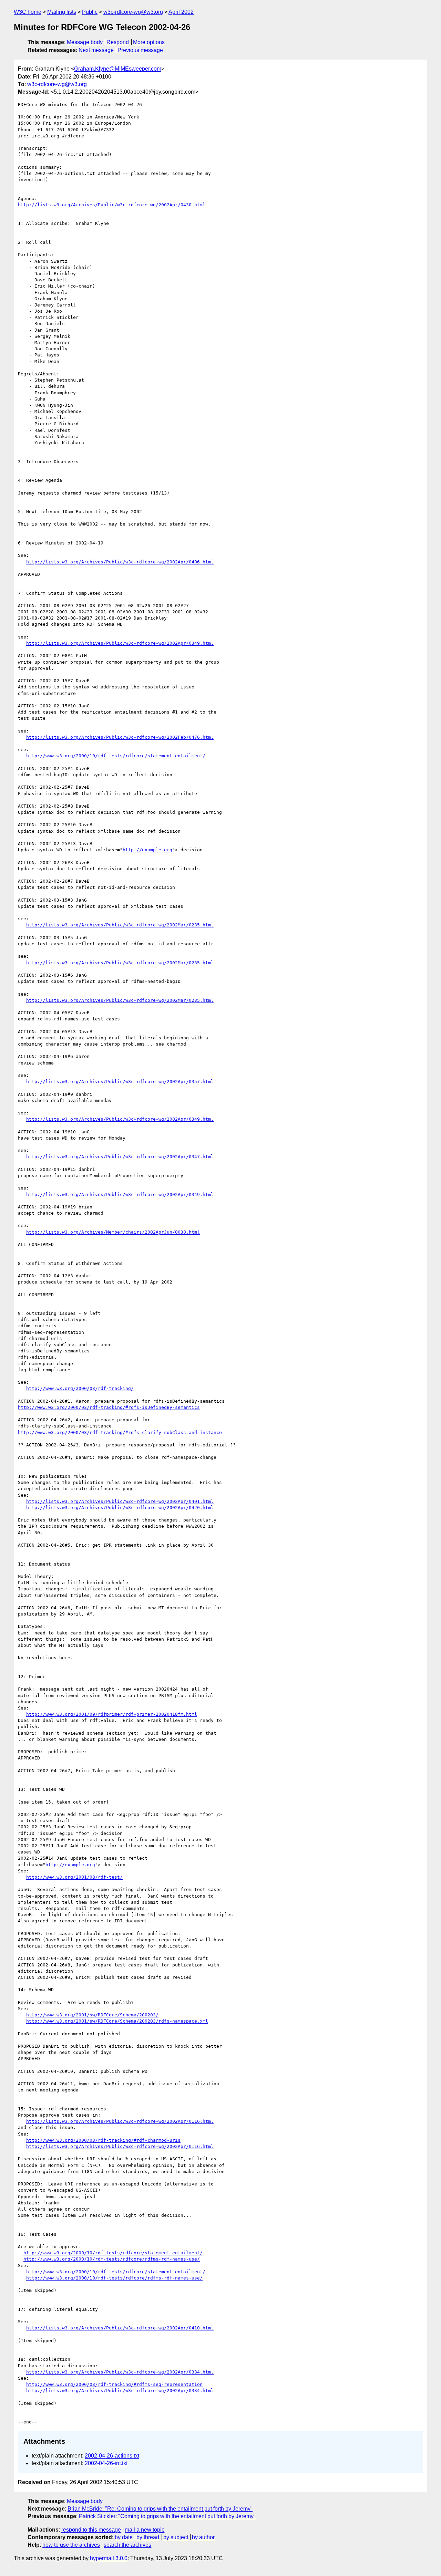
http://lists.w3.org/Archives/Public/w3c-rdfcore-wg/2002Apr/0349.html (120, 643)
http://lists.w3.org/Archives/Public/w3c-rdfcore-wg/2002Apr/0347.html (120, 1157)
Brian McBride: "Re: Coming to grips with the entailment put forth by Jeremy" (160, 2509)
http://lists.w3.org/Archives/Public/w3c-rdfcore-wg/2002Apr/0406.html (120, 562)
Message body (85, 42)
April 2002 (181, 12)
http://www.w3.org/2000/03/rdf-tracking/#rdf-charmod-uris (103, 2140)
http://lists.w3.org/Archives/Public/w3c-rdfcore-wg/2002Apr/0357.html (120, 1082)
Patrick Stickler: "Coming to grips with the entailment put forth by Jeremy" (167, 2516)
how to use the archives (71, 2545)
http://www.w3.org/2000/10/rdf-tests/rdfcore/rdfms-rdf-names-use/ (112, 2259)
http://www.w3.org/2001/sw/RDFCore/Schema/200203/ (92, 2015)
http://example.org (147, 850)
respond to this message (91, 2530)
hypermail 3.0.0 (109, 2558)
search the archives (127, 2545)
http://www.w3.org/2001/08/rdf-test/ (74, 1877)
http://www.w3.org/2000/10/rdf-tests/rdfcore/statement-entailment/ (116, 756)
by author (203, 2537)
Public (90, 12)
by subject (176, 2537)
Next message (96, 50)
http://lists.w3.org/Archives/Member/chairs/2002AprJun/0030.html (113, 1232)
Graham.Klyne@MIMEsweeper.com (118, 69)
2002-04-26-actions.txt (112, 2456)
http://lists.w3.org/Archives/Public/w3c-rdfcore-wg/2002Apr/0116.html (120, 2121)
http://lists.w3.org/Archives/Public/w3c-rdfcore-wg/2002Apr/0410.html (120, 2328)
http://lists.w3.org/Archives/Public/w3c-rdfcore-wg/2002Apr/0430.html (112, 205)
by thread (148, 2537)
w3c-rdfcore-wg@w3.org (133, 12)
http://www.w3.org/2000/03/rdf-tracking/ (80, 1388)
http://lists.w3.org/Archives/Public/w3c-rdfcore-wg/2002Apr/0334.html (120, 2372)
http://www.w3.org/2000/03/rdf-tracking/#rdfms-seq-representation (114, 2384)
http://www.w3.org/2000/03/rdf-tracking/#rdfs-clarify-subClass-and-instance (120, 1432)
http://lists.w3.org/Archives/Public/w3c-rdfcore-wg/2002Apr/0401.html (120, 1501)
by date (124, 2537)
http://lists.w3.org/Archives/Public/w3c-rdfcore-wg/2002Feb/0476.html (120, 737)
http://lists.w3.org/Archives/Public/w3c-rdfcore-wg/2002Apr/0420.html (120, 1508)
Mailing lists (62, 12)
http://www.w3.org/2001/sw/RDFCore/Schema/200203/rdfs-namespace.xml (117, 2021)
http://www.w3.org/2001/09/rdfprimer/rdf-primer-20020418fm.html (112, 1714)
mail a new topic (145, 2530)
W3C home (28, 12)
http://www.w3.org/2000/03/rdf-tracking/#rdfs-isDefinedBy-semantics (109, 1407)
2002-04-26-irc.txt (106, 2463)
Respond (118, 42)
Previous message (140, 50)
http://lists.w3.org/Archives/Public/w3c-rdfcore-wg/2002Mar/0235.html (120, 925)
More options (149, 42)
